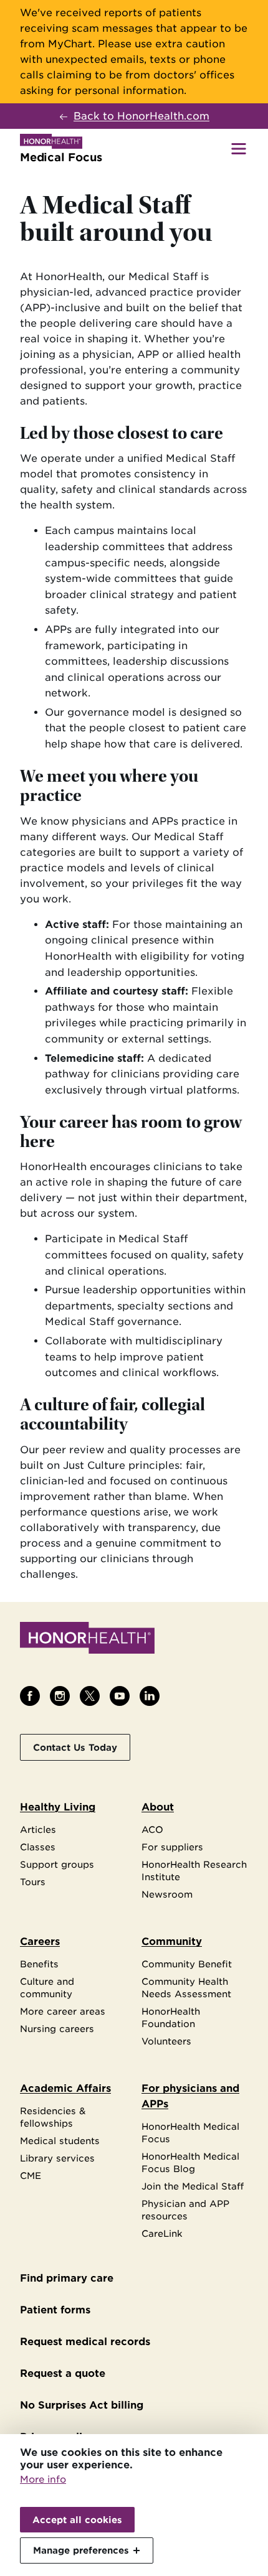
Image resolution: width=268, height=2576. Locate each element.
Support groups (57, 1864)
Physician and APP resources (185, 2210)
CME (31, 2176)
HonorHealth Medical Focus (190, 2133)
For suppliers (172, 1847)
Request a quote (63, 2373)
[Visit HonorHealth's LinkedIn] (150, 1696)
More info (43, 2480)
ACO (152, 1829)
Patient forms (55, 2310)
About (158, 1807)
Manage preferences (81, 2550)
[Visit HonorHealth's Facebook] (30, 1696)
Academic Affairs (65, 2088)
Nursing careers (57, 2029)
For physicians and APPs (190, 2096)
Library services (57, 2158)
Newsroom (167, 1894)
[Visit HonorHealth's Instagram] (60, 1696)
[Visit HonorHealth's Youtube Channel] (120, 1696)
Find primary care (67, 2278)
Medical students (60, 2141)
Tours (33, 1882)
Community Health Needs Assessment (186, 1988)
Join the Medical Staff (193, 2186)
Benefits (39, 1964)
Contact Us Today (75, 1747)
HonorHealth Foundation (171, 2017)
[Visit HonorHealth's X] (90, 1696)
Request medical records (85, 2342)
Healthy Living (58, 1807)
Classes (38, 1847)
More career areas (63, 2011)
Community (172, 1941)
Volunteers (166, 2041)
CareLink (162, 2233)
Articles (38, 1829)
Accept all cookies (77, 2520)
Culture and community (47, 1988)
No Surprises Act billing (82, 2405)
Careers (40, 1941)
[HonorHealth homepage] (87, 1640)
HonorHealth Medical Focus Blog (190, 2162)
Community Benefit (187, 1964)
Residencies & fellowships (53, 2117)
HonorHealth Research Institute (194, 1871)
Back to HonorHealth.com (141, 116)
